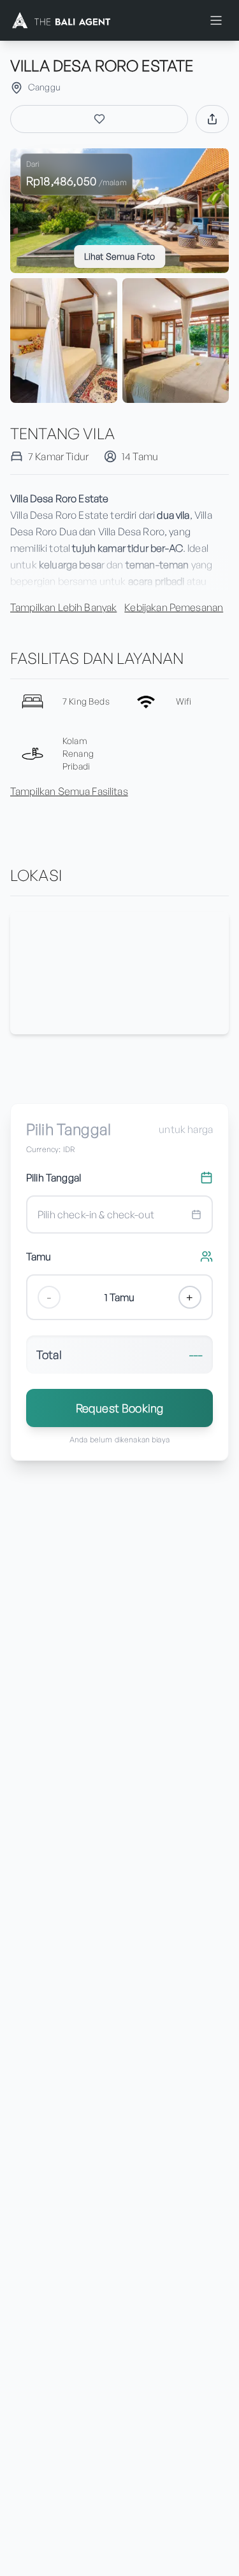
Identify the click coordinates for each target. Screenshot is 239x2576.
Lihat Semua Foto (119, 256)
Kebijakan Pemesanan (174, 607)
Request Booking (119, 1408)
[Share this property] (212, 119)
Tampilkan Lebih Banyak (63, 607)
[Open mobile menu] (216, 20)
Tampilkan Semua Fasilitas (69, 791)
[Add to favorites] (99, 119)
